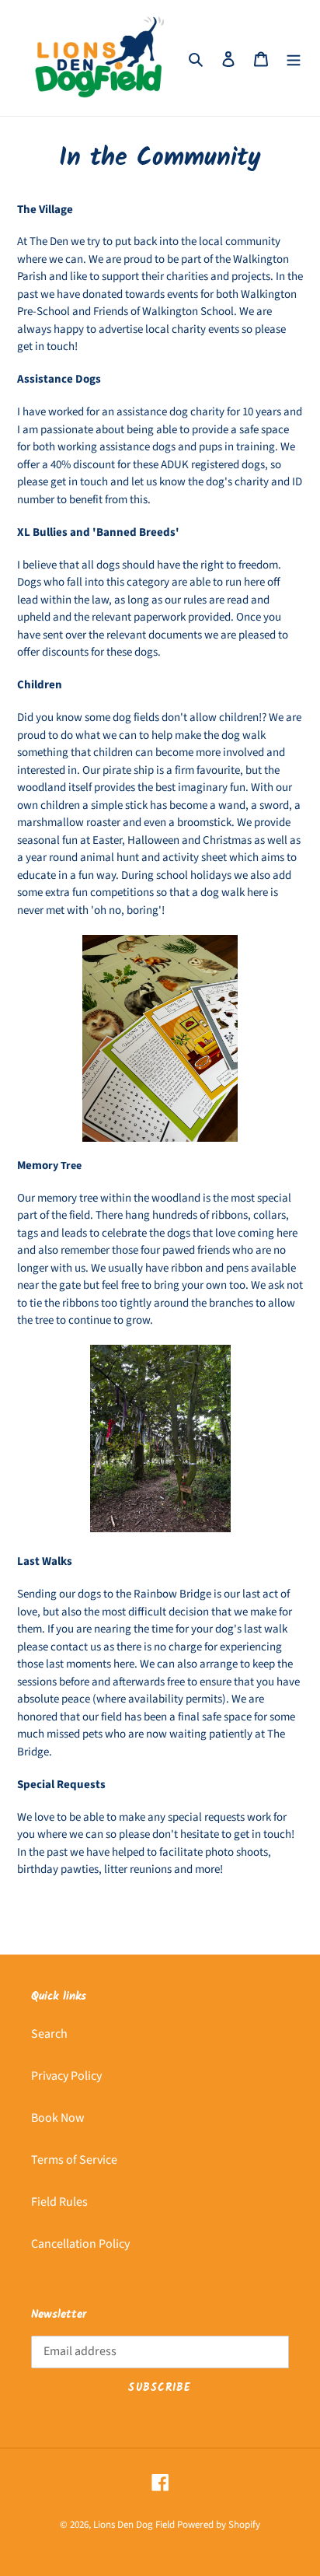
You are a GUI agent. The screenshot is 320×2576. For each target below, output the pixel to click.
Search (49, 2034)
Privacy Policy (66, 2076)
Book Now (58, 2118)
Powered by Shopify (219, 2525)
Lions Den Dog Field (134, 2525)
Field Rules (59, 2202)
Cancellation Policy (80, 2244)
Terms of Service (74, 2160)
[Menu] (294, 58)
